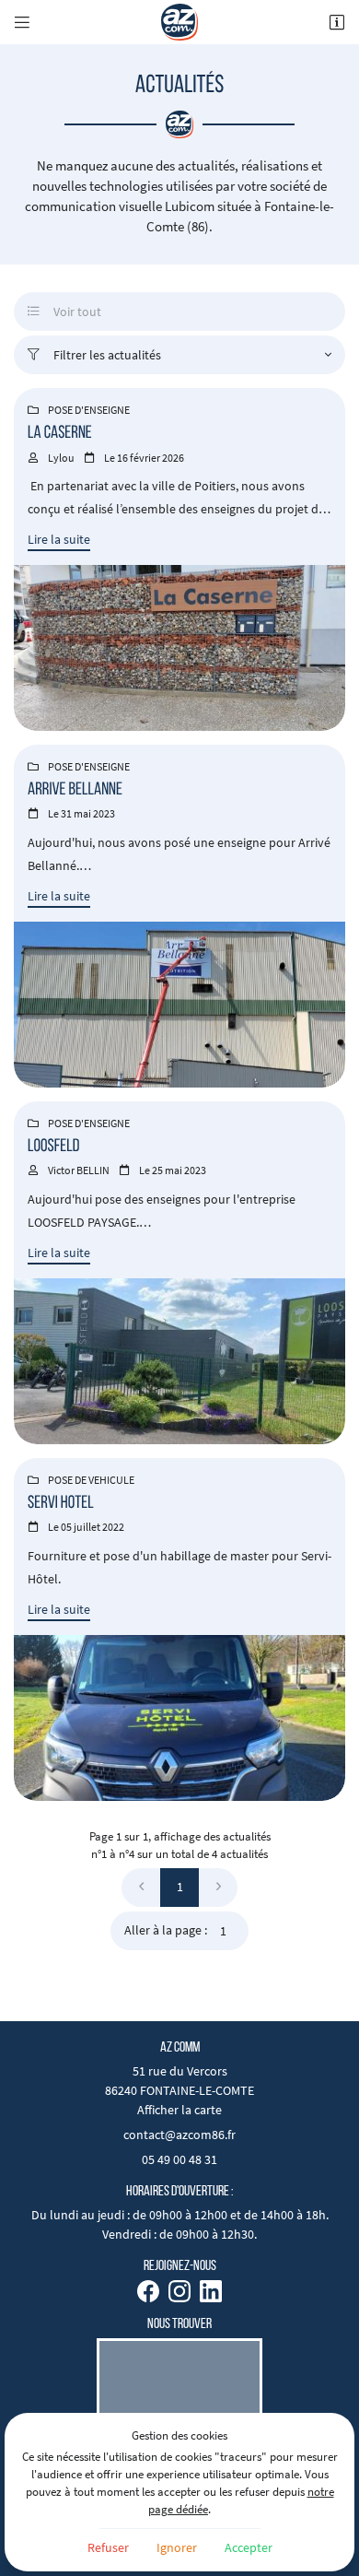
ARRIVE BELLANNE (75, 790)
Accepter (249, 2547)
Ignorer (177, 2547)
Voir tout (64, 312)
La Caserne (60, 434)
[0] (141, 1888)
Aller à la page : (166, 1930)
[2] (218, 1888)
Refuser (108, 2547)
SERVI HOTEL (61, 1504)
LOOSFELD (53, 1147)
